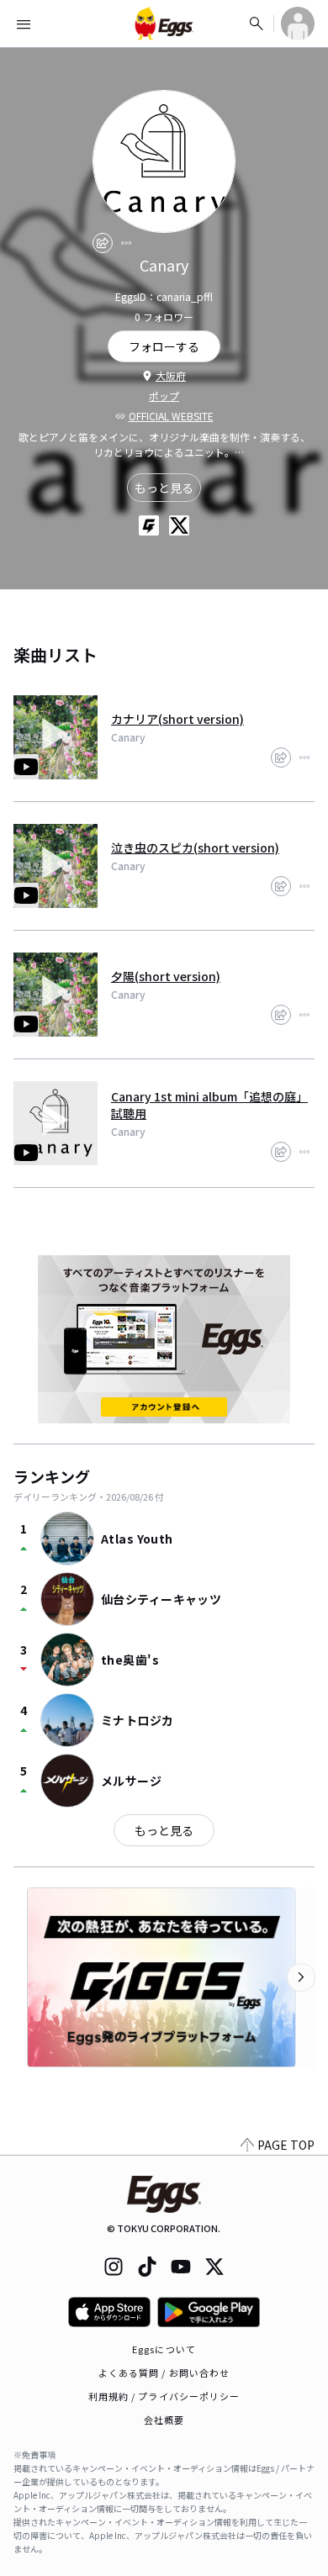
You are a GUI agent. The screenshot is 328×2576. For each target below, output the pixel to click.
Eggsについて (164, 2349)
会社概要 (164, 2420)
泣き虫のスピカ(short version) (195, 847)
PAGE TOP (286, 2145)
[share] (103, 243)
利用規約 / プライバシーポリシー (164, 2396)
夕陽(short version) (166, 976)
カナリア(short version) (177, 719)
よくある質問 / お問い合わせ (164, 2373)
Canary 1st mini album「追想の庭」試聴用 (209, 1105)
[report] (126, 243)
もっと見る (164, 488)
